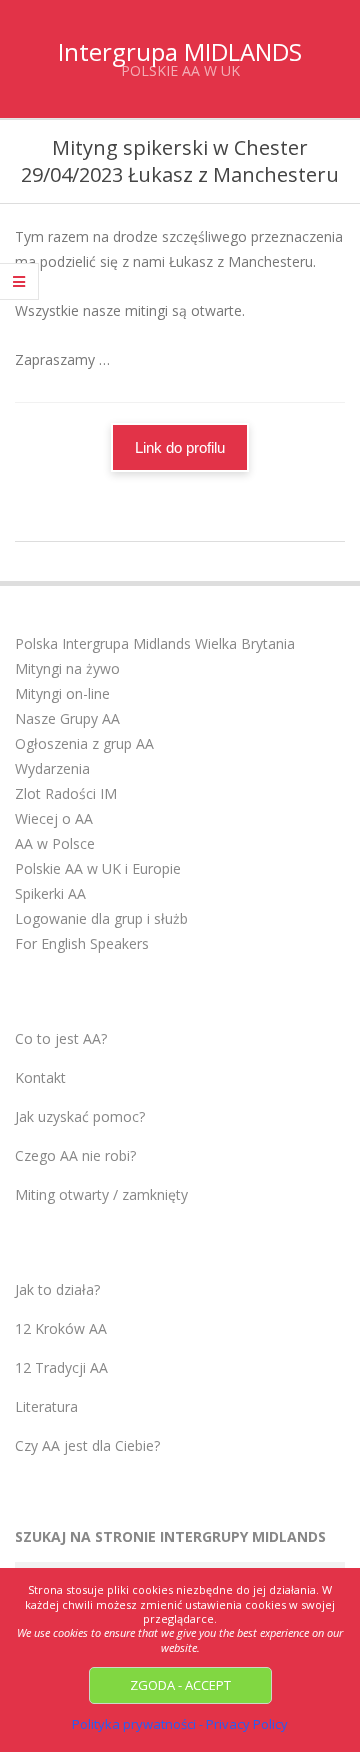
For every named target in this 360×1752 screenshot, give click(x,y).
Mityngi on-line (62, 693)
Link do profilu (180, 447)
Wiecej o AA (54, 818)
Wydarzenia (52, 768)
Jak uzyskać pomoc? (80, 1116)
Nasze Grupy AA (67, 718)
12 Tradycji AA (61, 1367)
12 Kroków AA (61, 1328)
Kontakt (40, 1077)
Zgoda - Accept (180, 1685)
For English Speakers (82, 943)
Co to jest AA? (61, 1038)
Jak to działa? (57, 1289)
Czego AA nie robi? (75, 1155)
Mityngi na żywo (67, 668)
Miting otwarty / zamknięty (101, 1194)
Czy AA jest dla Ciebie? (87, 1445)
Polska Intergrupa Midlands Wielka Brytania (155, 643)
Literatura (46, 1406)
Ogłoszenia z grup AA (84, 743)
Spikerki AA (50, 893)
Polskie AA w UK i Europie (98, 868)
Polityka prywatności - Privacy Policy (180, 1724)
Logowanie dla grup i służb (101, 918)
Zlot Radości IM (66, 793)
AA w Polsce (55, 843)
